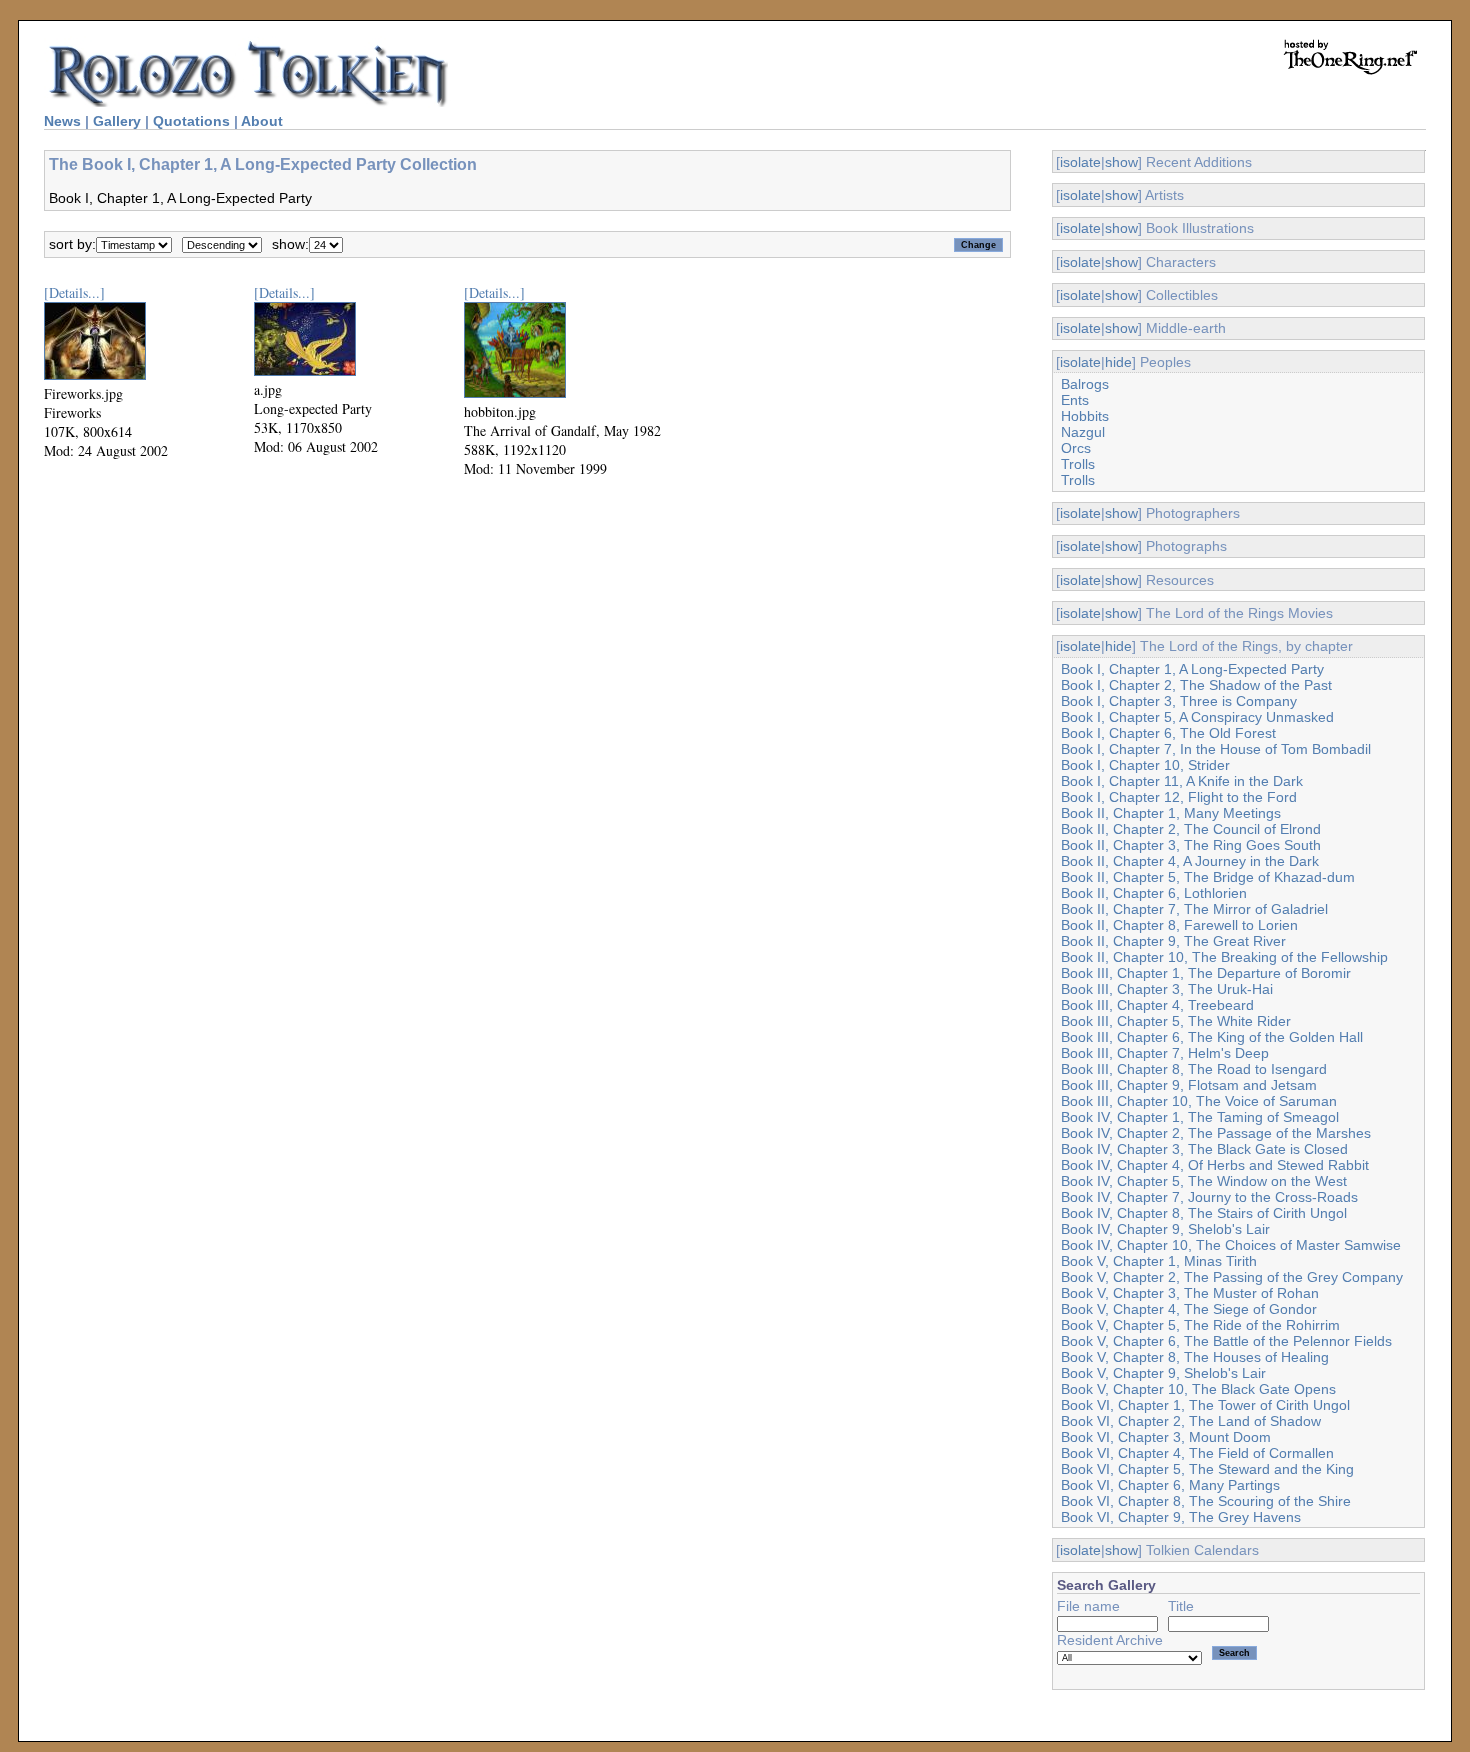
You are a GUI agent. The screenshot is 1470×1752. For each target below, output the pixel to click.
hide (1118, 362)
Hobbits (1085, 416)
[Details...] (74, 292)
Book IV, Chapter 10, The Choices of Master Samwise (1231, 1245)
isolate (1080, 162)
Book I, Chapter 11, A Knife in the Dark (1182, 781)
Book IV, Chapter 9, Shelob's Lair (1165, 1229)
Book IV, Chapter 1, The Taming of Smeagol (1200, 1117)
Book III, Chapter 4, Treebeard (1157, 1005)
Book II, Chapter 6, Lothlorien (1154, 893)
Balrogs (1085, 384)
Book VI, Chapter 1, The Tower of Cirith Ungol (1205, 1405)
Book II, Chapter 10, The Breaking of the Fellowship (1224, 957)
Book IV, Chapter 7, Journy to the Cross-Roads (1209, 1197)
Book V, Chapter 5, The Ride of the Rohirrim (1200, 1325)
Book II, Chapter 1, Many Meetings (1171, 813)
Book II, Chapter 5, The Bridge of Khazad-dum (1208, 877)
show (1121, 162)
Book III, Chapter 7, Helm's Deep (1165, 1053)
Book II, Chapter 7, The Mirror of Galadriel (1194, 909)
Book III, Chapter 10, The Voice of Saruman (1199, 1101)
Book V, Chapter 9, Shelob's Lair (1163, 1373)
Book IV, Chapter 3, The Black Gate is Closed (1204, 1149)
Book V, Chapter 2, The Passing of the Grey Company (1232, 1277)
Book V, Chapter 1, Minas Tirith (1159, 1261)
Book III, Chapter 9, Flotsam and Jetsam (1189, 1085)
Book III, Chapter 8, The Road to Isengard (1194, 1069)
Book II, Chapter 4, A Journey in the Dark (1190, 861)
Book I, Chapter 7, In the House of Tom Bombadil (1216, 749)
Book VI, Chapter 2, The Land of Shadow (1191, 1421)
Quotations (191, 121)
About (262, 121)
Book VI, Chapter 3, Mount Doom (1166, 1437)
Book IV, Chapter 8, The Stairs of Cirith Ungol (1204, 1213)
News (62, 121)
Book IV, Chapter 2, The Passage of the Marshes (1216, 1133)
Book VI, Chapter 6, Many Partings (1170, 1485)
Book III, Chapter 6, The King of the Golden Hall (1212, 1037)
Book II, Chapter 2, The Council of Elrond (1191, 829)
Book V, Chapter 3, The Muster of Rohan (1190, 1293)
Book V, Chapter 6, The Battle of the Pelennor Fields (1226, 1341)
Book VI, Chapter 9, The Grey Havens (1181, 1517)
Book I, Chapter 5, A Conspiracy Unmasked (1197, 717)
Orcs (1076, 448)
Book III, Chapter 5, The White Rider (1176, 1021)
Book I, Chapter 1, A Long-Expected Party (1192, 669)
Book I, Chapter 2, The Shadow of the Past (1196, 685)
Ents (1075, 400)
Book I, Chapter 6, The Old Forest (1168, 733)
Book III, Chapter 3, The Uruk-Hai (1167, 989)
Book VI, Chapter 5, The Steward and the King (1207, 1469)
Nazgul (1083, 432)
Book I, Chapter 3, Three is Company (1179, 701)
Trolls (1078, 464)
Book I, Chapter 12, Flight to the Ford (1179, 797)
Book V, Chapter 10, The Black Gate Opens (1198, 1389)
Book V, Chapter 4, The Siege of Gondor (1189, 1309)
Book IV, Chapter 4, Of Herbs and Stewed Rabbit (1215, 1165)
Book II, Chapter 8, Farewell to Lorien (1179, 925)
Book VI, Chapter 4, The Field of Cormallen (1197, 1453)
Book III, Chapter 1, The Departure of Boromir (1206, 973)
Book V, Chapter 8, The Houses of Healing (1195, 1357)
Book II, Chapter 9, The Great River (1173, 941)
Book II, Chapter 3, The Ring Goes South (1191, 845)
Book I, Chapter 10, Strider (1145, 765)
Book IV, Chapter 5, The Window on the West (1204, 1181)
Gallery (117, 121)
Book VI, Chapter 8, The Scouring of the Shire (1206, 1501)
